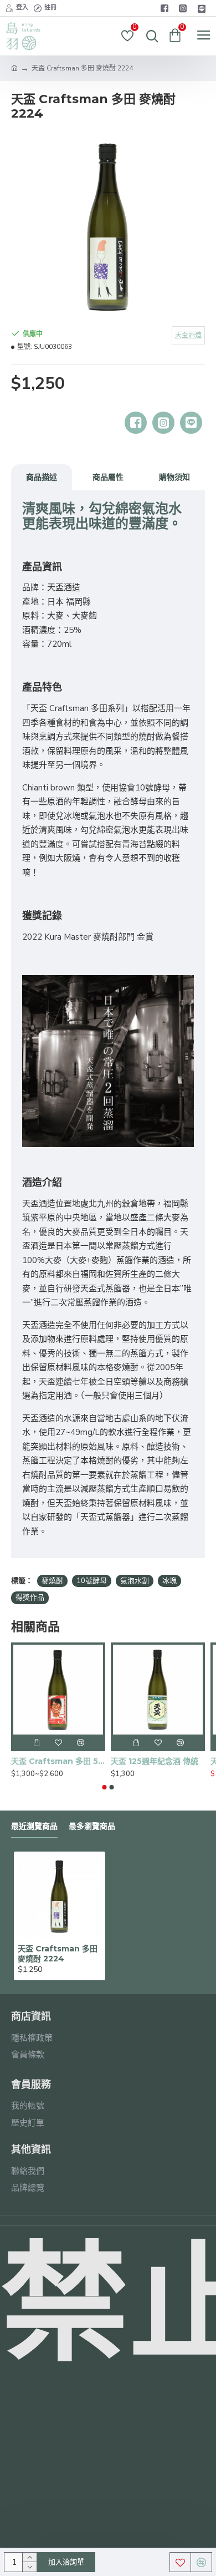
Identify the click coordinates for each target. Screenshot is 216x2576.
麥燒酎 (52, 1581)
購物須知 (174, 477)
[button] (105, 1787)
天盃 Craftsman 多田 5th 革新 (58, 1761)
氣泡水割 (135, 1581)
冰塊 (169, 1581)
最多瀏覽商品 (92, 1826)
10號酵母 (92, 1581)
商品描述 (42, 477)
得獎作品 (30, 1598)
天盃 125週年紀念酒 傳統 (155, 1761)
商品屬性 (108, 477)
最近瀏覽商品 (34, 1826)
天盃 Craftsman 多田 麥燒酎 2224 (58, 1954)
